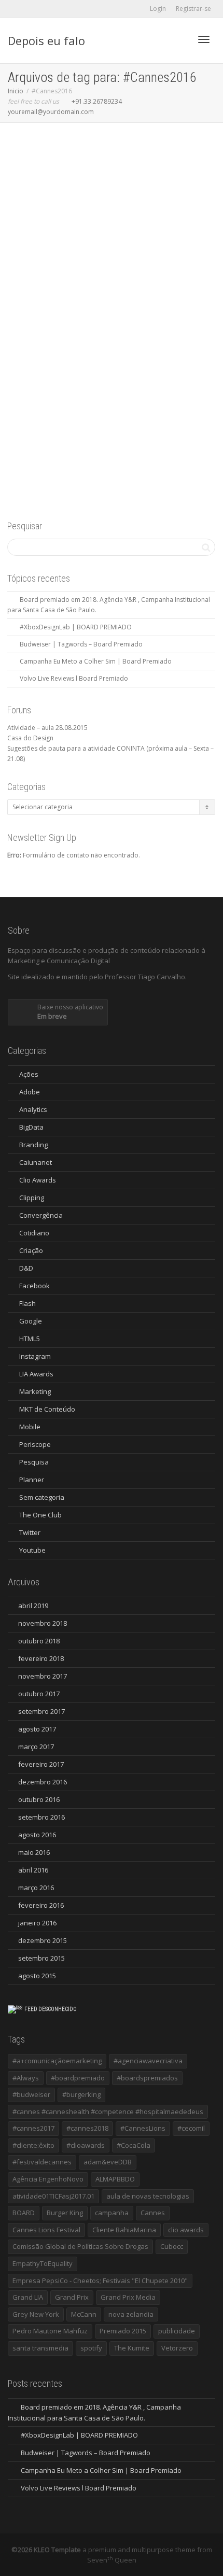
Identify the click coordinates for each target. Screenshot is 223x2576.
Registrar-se (193, 9)
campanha (112, 2213)
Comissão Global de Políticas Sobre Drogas (80, 2246)
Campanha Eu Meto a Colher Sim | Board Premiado (96, 661)
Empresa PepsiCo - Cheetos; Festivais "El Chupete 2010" (100, 2281)
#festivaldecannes (42, 2162)
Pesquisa (34, 1462)
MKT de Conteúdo (47, 1409)
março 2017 (36, 1747)
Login (158, 9)
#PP (103, 349)
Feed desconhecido (51, 2009)
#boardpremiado (78, 2078)
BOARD (24, 2213)
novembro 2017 (43, 1676)
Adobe (30, 1092)
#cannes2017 (33, 2128)
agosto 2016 (37, 1835)
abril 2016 (33, 1870)
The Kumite (132, 2348)
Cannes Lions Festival (46, 2230)
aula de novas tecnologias (148, 2196)
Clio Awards (38, 1180)
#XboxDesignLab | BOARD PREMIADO (76, 627)
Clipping (32, 1198)
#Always (26, 2078)
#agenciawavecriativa (148, 2061)
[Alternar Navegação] (204, 39)
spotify (91, 2348)
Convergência (41, 1215)
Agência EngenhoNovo (48, 2179)
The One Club (40, 1515)
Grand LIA (28, 2297)
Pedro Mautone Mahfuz (50, 2331)
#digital (67, 349)
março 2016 (36, 1888)
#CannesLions (143, 2128)
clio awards (186, 2230)
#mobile (80, 349)
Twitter (30, 1532)
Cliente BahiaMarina (124, 2230)
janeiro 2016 (37, 1923)
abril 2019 (33, 1606)
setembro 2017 (41, 1711)
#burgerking (81, 2094)
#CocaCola (134, 2145)
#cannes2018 (87, 2128)
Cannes (153, 2213)
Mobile (106, 343)
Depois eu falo (46, 40)
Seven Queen (112, 2560)
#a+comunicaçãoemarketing (57, 2061)
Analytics (146, 338)
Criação (94, 343)
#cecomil (191, 2128)
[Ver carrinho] (177, 38)
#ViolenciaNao (118, 349)
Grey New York (36, 2314)
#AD (137, 343)
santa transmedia (40, 2348)
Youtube (32, 1550)
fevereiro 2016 (41, 1905)
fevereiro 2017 (41, 1764)
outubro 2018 (39, 1641)
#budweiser (31, 2094)
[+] (112, 268)
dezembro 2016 (43, 1782)
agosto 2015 (37, 1976)
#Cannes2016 (150, 343)
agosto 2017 (37, 1729)
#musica (93, 349)
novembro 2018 (43, 1623)
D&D (26, 1268)
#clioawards (86, 2145)
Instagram (35, 1356)
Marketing (35, 1391)
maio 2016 (34, 1852)
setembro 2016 (41, 1817)
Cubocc (172, 2246)
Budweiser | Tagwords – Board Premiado (81, 644)
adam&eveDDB (108, 2162)
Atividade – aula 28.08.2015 (47, 728)
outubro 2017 (39, 1694)
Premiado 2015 (123, 2331)
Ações (135, 338)
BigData (67, 343)
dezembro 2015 (43, 1940)
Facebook (34, 1286)
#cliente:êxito (33, 2145)
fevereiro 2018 (41, 1658)
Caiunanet (36, 1162)
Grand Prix (72, 2297)
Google (31, 1321)
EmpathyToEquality (43, 2263)
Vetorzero (177, 2348)
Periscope (35, 1444)
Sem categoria (122, 343)
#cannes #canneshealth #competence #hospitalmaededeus (108, 2112)
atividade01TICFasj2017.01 (53, 2196)
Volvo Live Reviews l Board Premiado (74, 678)
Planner (32, 1480)
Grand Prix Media (128, 2297)
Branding (81, 343)
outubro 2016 (39, 1799)
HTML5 (30, 1339)
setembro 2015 (41, 1958)
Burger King (65, 2213)
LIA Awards (36, 1374)
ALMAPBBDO (115, 2179)
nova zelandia (131, 2314)
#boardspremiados (147, 2078)
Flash (27, 1303)
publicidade (137, 349)
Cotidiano (34, 1233)
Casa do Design (30, 738)
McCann (84, 2314)
